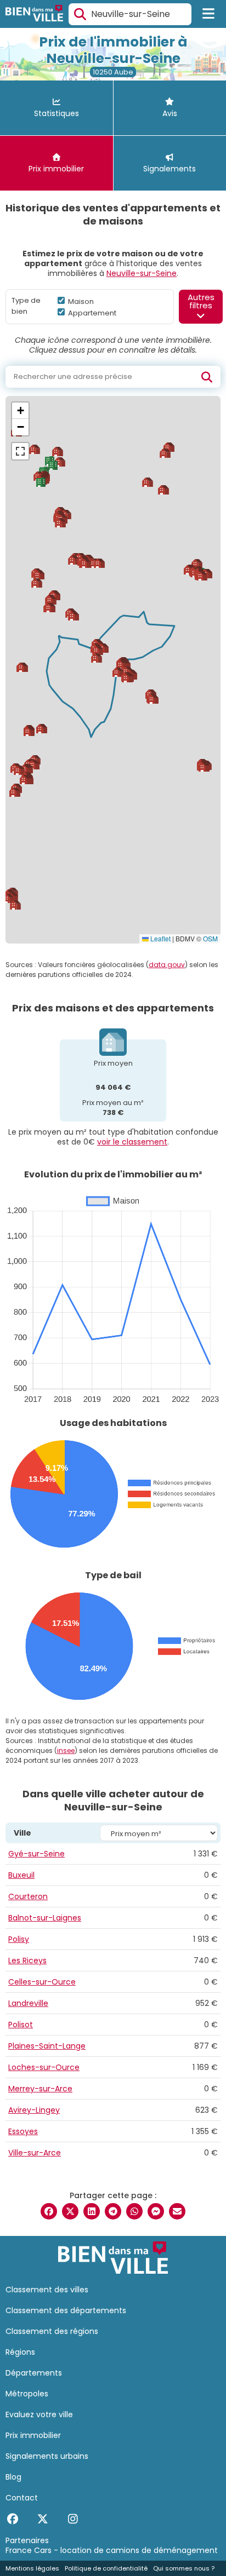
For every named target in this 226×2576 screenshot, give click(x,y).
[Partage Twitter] (70, 2211)
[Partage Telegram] (113, 2211)
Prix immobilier (33, 2435)
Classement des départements (66, 2310)
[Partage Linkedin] (92, 2211)
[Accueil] (34, 15)
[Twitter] (43, 2519)
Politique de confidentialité (106, 2568)
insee (66, 1750)
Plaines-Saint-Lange (47, 2046)
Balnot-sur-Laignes (45, 1918)
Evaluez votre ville (39, 2414)
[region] (113, 670)
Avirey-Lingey (34, 2110)
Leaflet (160, 938)
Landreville (28, 2003)
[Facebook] (12, 2519)
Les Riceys (27, 1960)
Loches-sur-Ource (44, 2067)
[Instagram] (73, 2519)
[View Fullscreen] (20, 451)
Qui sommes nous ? (184, 2568)
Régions (20, 2352)
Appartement (91, 313)
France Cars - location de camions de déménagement (112, 2550)
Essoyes (23, 2131)
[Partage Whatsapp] (134, 2211)
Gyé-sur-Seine (36, 1854)
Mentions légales (32, 2568)
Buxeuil (21, 1875)
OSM (210, 938)
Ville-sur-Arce (35, 2153)
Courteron (28, 1896)
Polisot (21, 2025)
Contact (22, 2498)
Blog (13, 2477)
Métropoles (27, 2394)
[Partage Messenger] (156, 2211)
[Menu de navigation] (209, 14)
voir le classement (132, 1142)
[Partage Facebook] (49, 2211)
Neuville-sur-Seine (142, 273)
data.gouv (167, 965)
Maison (80, 301)
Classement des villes (47, 2290)
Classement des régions (52, 2331)
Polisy (19, 1939)
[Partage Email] (177, 2211)
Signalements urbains (47, 2456)
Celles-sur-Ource (42, 1982)
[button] (51, 600)
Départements (34, 2373)
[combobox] (130, 14)
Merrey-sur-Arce (40, 2089)
